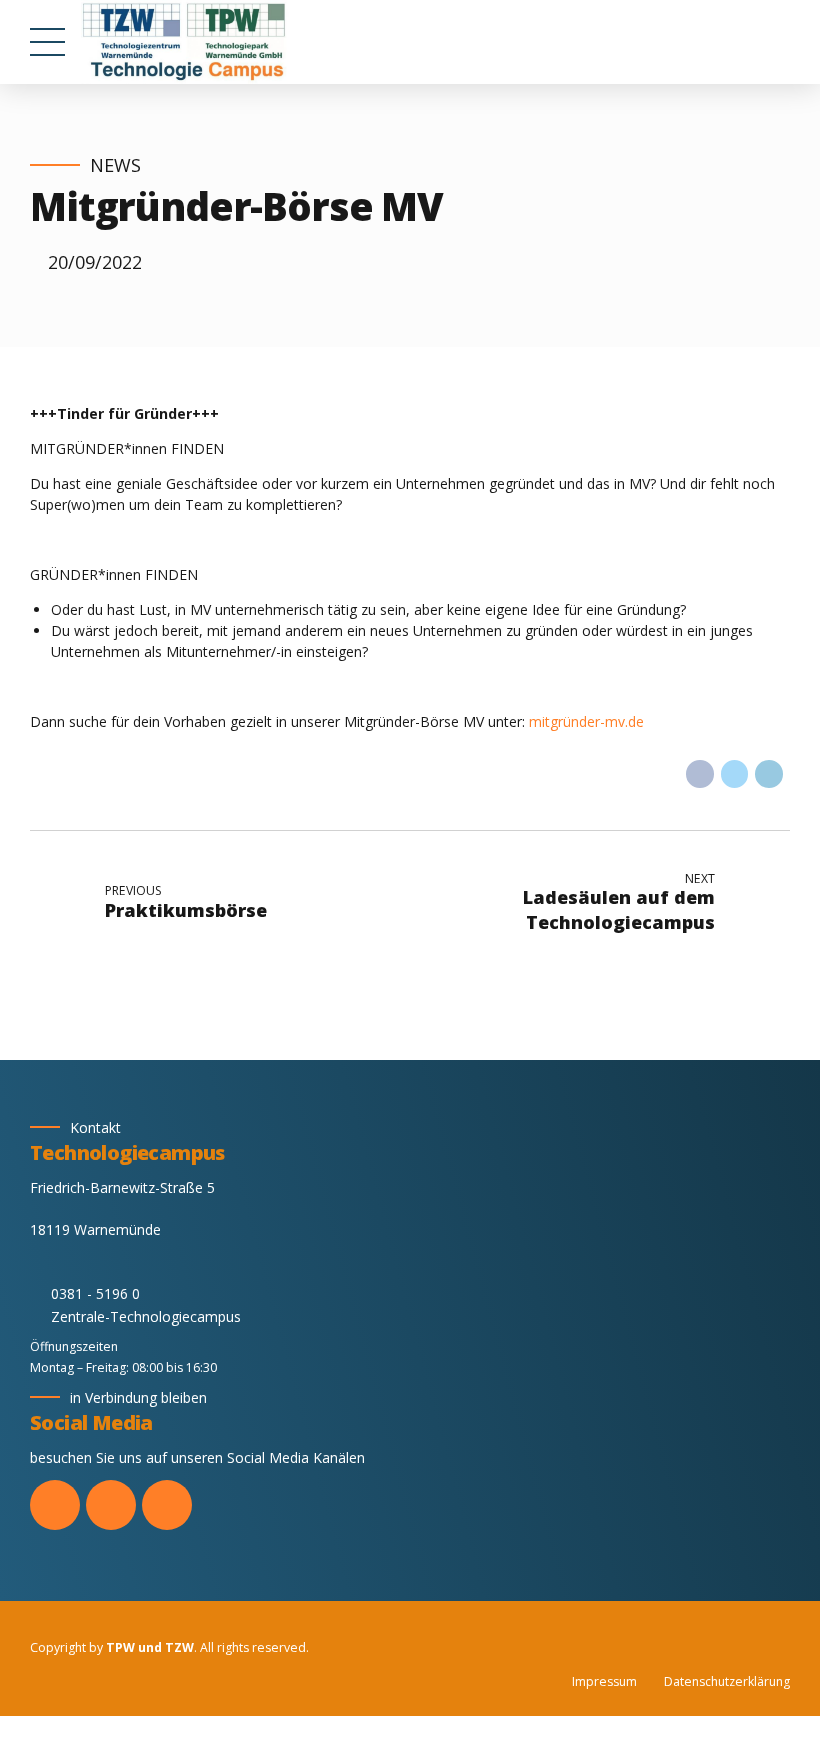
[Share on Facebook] (700, 774)
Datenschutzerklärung (727, 1681)
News (115, 165)
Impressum (604, 1681)
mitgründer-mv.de (586, 721)
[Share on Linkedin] (769, 774)
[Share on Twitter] (735, 774)
